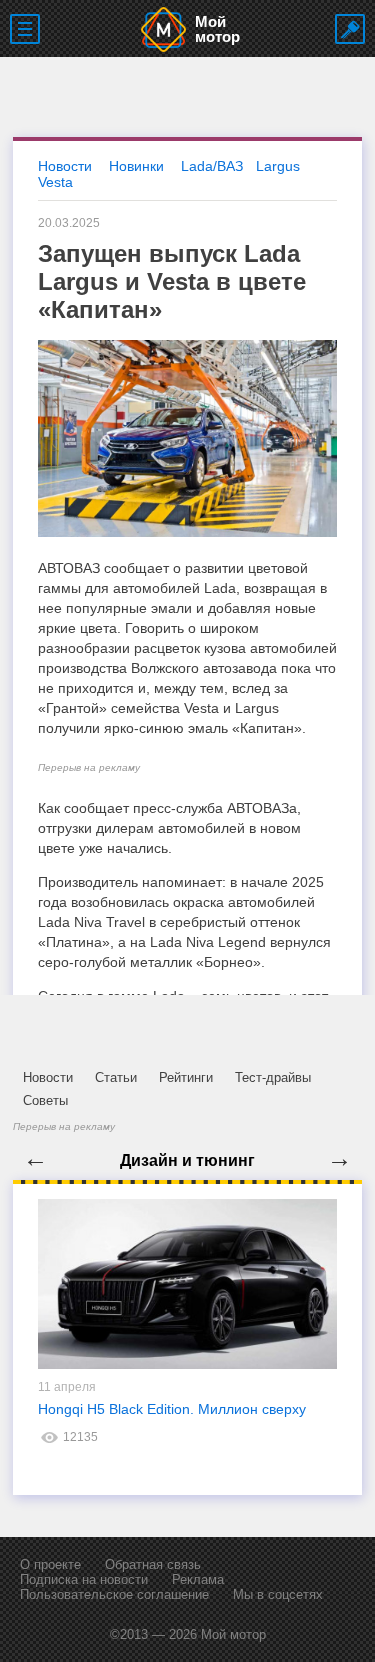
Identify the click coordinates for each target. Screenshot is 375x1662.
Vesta (55, 182)
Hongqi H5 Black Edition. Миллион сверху (172, 1409)
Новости (48, 1077)
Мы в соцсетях (278, 1594)
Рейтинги (186, 1077)
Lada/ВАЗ (212, 166)
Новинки (136, 166)
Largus (278, 166)
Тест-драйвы (273, 1077)
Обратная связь (153, 1564)
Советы (45, 1100)
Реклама (198, 1579)
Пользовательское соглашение (114, 1594)
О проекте (50, 1564)
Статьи (116, 1077)
